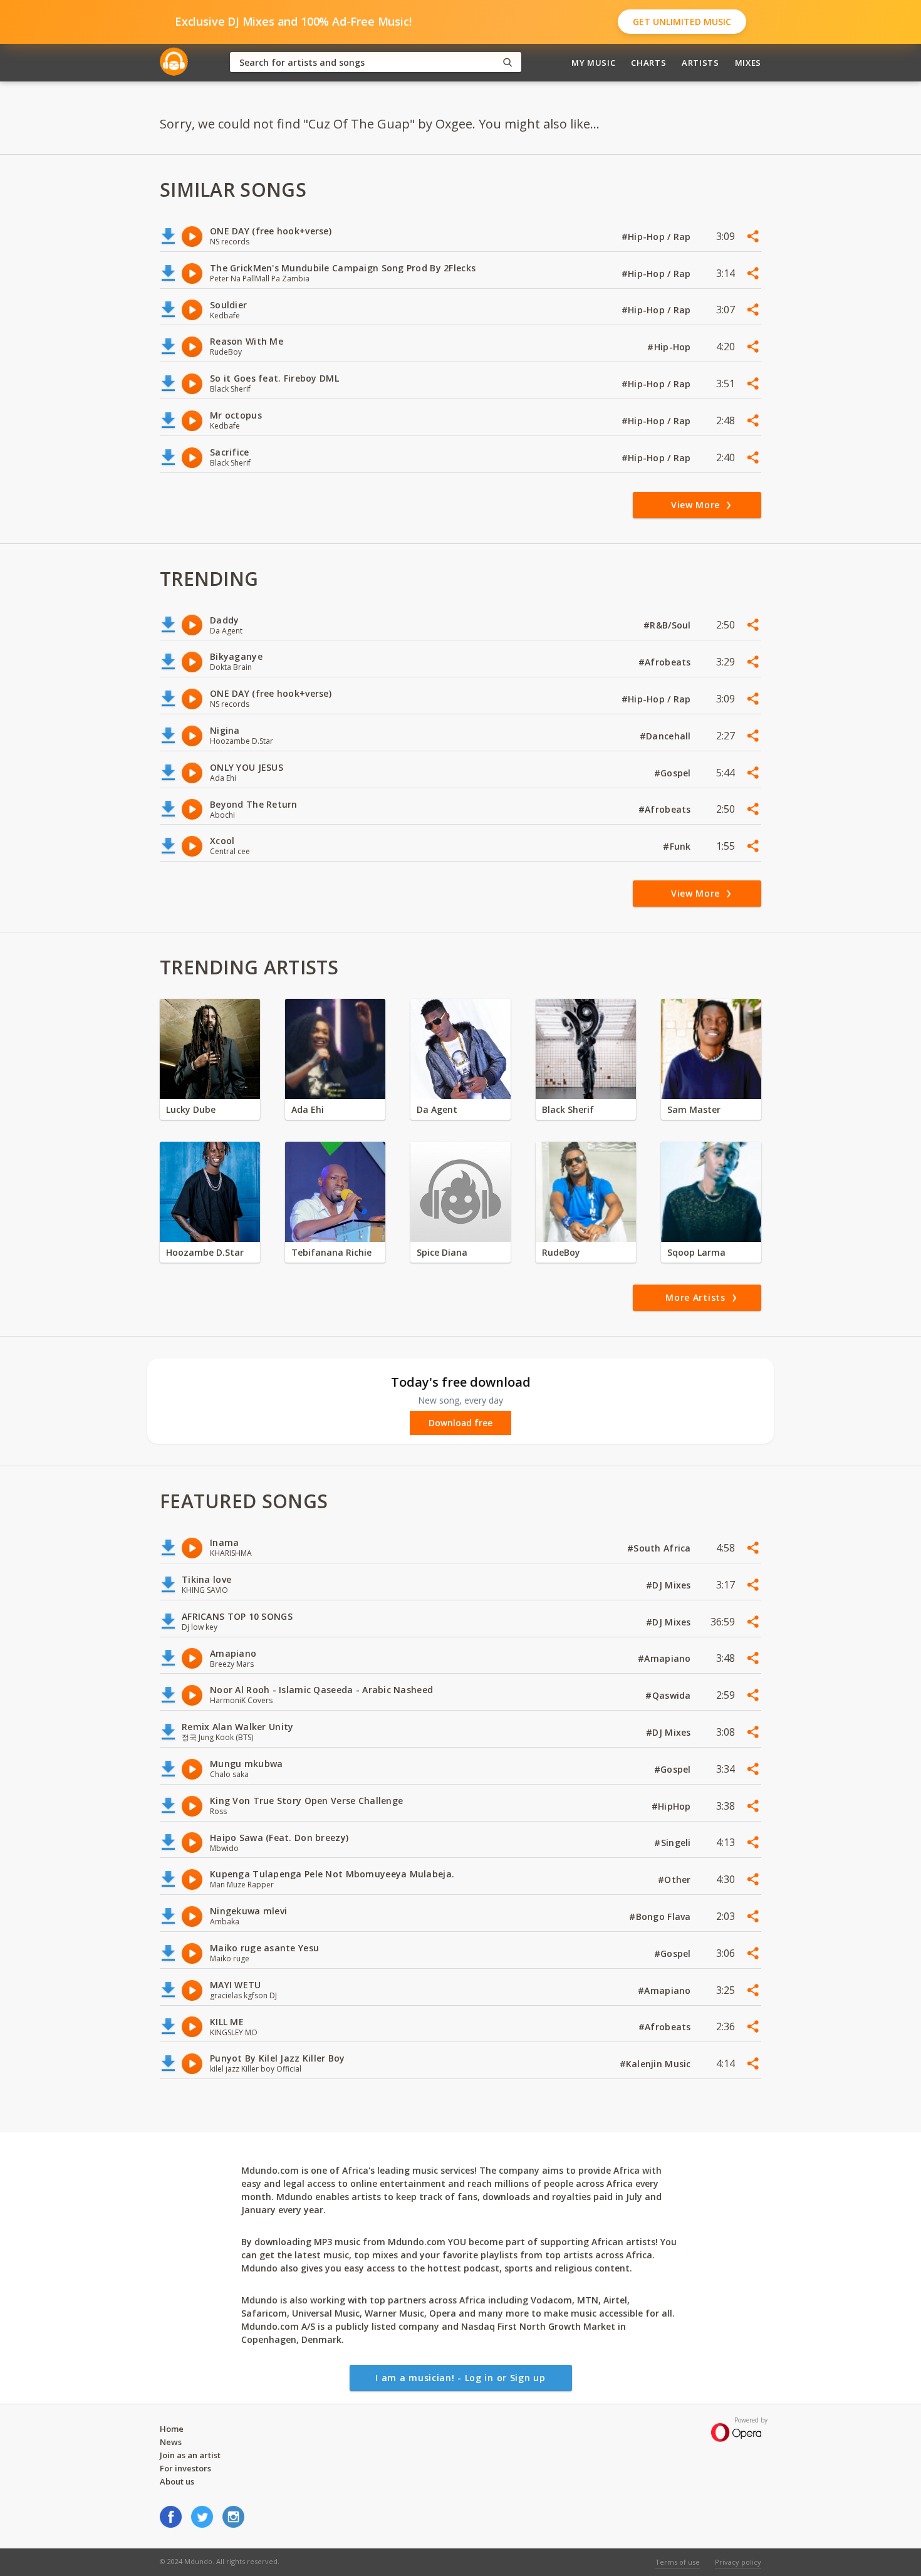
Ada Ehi (308, 1109)
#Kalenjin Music (657, 2064)
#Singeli (674, 1843)
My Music (593, 63)
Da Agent (437, 1109)
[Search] (507, 62)
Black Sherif (568, 1109)
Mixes (748, 63)
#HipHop (673, 1806)
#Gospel (674, 773)
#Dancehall (667, 736)
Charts (648, 63)
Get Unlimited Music (682, 22)
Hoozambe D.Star (205, 1252)
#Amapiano (666, 1658)
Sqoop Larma (696, 1252)
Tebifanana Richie (331, 1252)
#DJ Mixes (670, 1585)
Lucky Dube (191, 1109)
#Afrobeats (666, 662)
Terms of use (678, 2562)
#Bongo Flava (661, 1916)
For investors (185, 2468)
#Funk (678, 846)
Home (172, 2429)
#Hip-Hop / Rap (658, 237)
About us (177, 2481)
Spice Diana (442, 1252)
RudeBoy (561, 1252)
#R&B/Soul (669, 625)
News (171, 2442)
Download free (460, 1423)
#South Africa (660, 1548)
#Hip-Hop (670, 347)
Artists (700, 63)
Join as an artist (190, 2455)
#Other (676, 1880)
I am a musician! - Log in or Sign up (460, 2378)
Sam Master (694, 1109)
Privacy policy (738, 2562)
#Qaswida (669, 1695)
